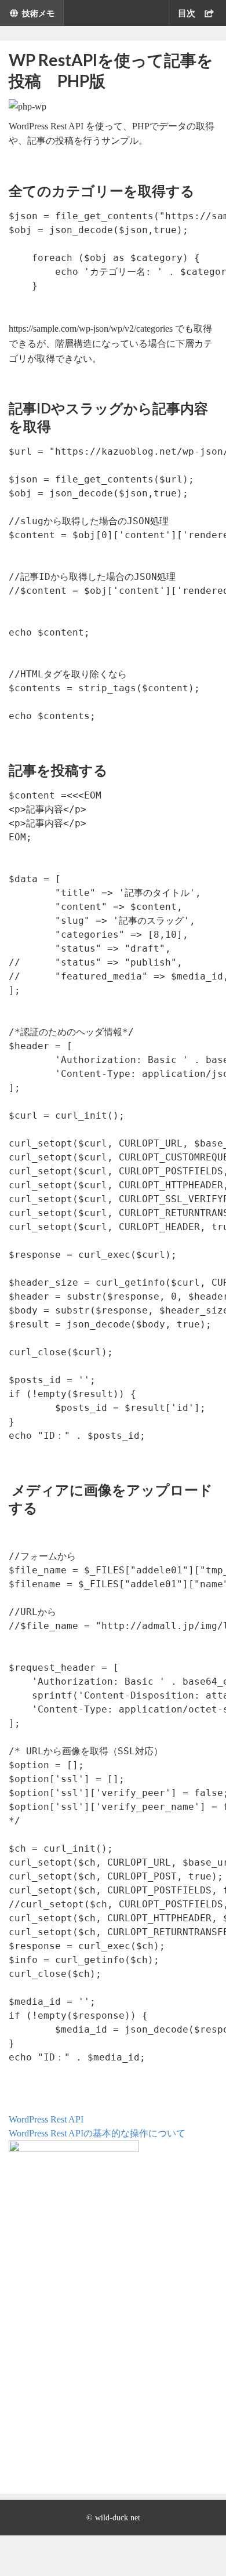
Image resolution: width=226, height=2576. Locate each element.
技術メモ (38, 13)
